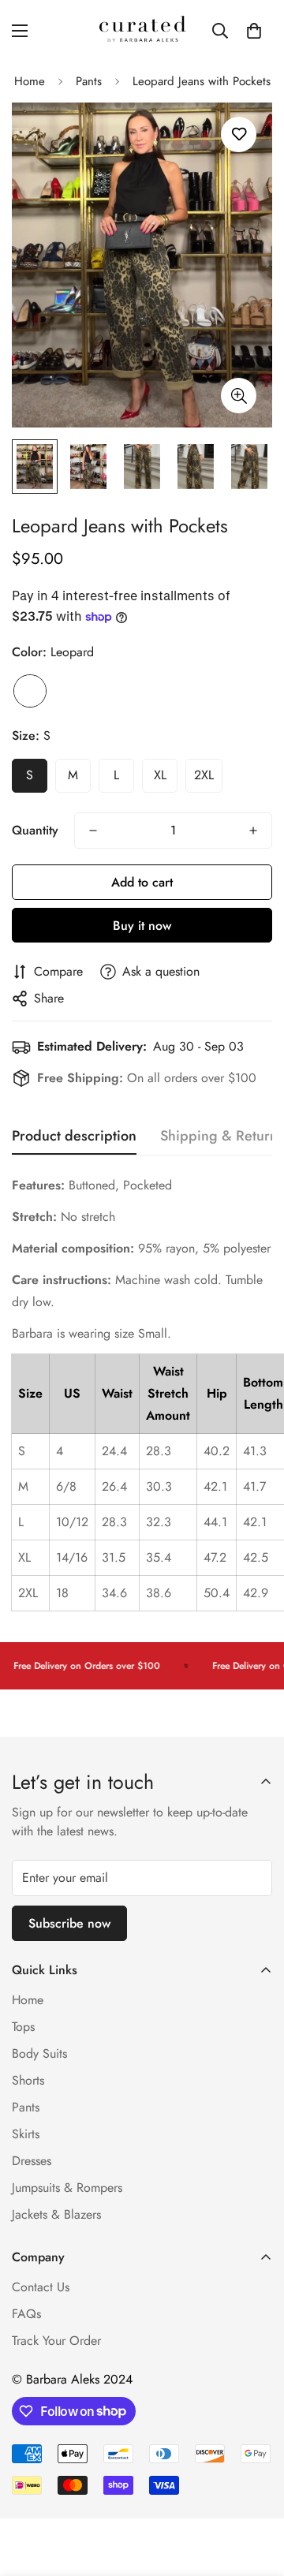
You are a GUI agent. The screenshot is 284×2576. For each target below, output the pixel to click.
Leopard (30, 691)
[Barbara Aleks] (142, 30)
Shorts (28, 2080)
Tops (23, 2027)
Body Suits (39, 2053)
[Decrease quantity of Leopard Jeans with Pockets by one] (93, 831)
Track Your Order (56, 2341)
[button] (254, 31)
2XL (204, 775)
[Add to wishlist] (239, 134)
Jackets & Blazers (56, 2214)
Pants (89, 81)
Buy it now (142, 926)
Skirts (26, 2134)
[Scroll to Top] (256, 2492)
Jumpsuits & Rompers (67, 2188)
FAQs (26, 2314)
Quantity (35, 830)
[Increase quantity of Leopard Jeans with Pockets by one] (253, 831)
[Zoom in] (239, 396)
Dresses (32, 2161)
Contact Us (41, 2287)
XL (160, 775)
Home (30, 81)
